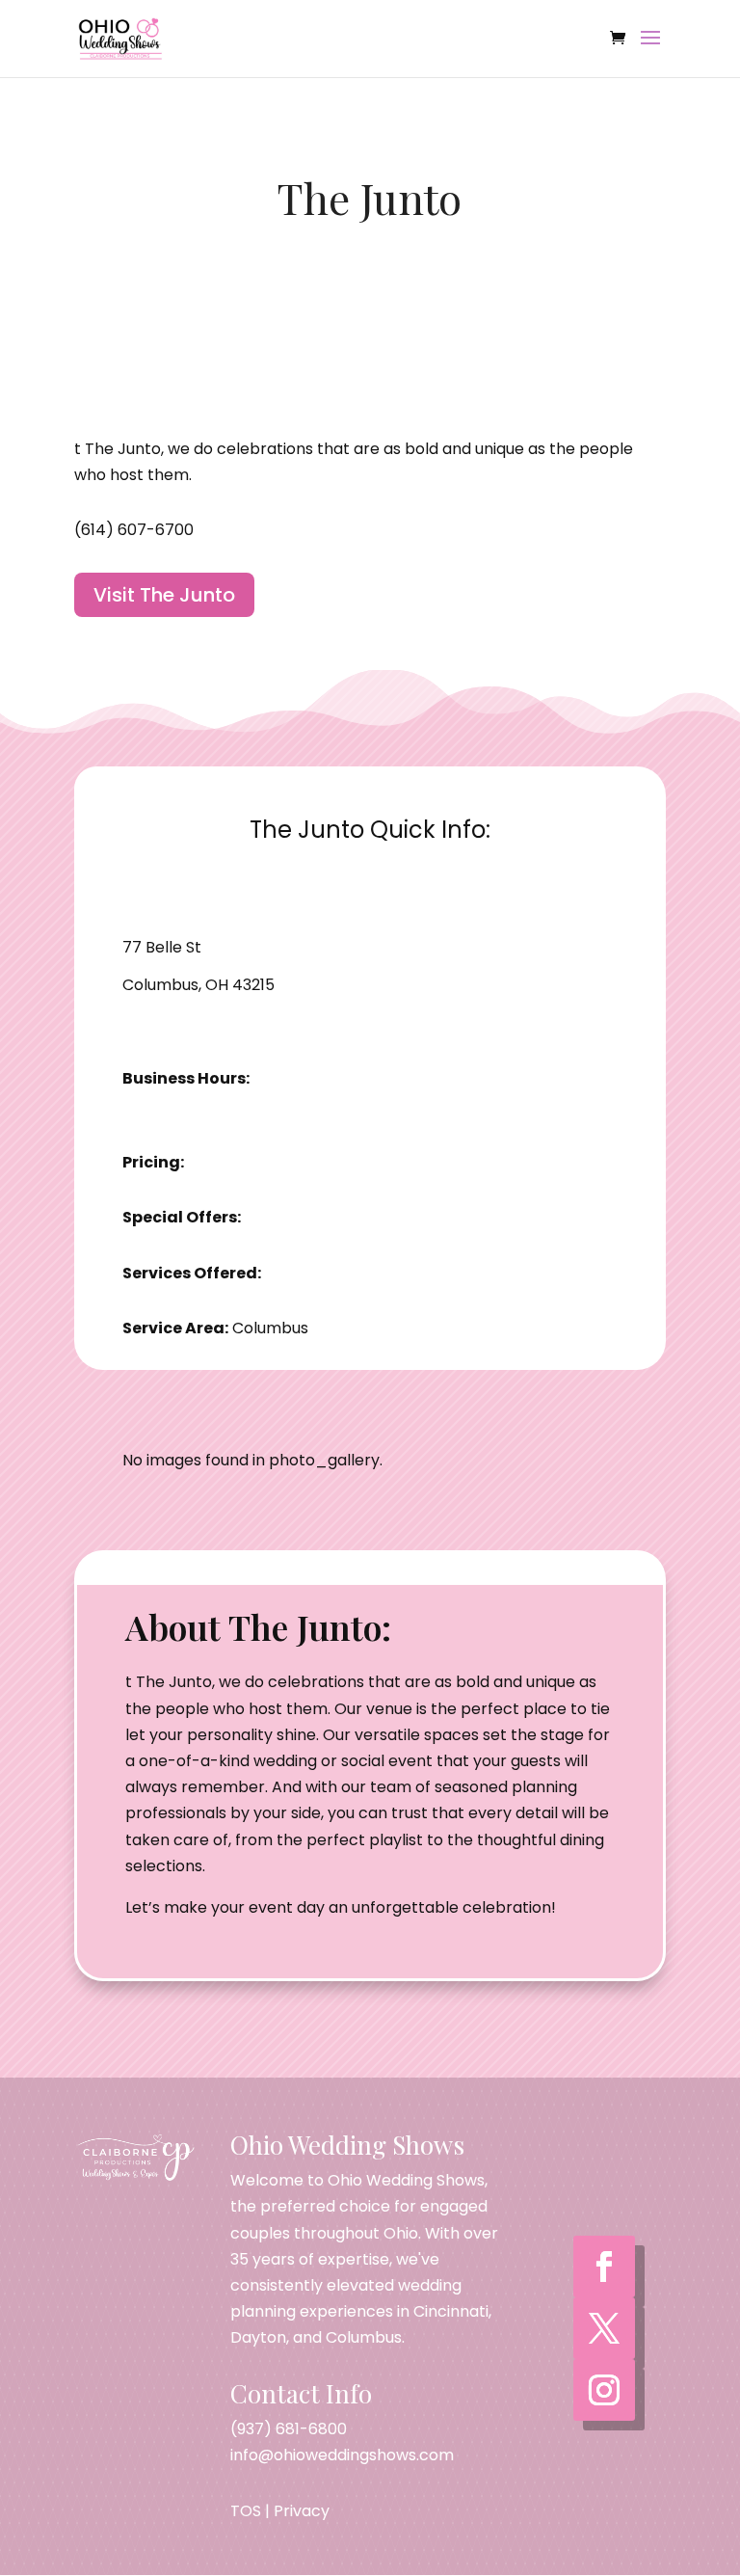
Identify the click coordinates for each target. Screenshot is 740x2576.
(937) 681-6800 (289, 2429)
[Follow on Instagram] (604, 2390)
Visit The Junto (164, 595)
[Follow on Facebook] (604, 2267)
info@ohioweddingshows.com (342, 2455)
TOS (246, 2511)
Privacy (302, 2511)
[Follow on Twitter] (604, 2328)
